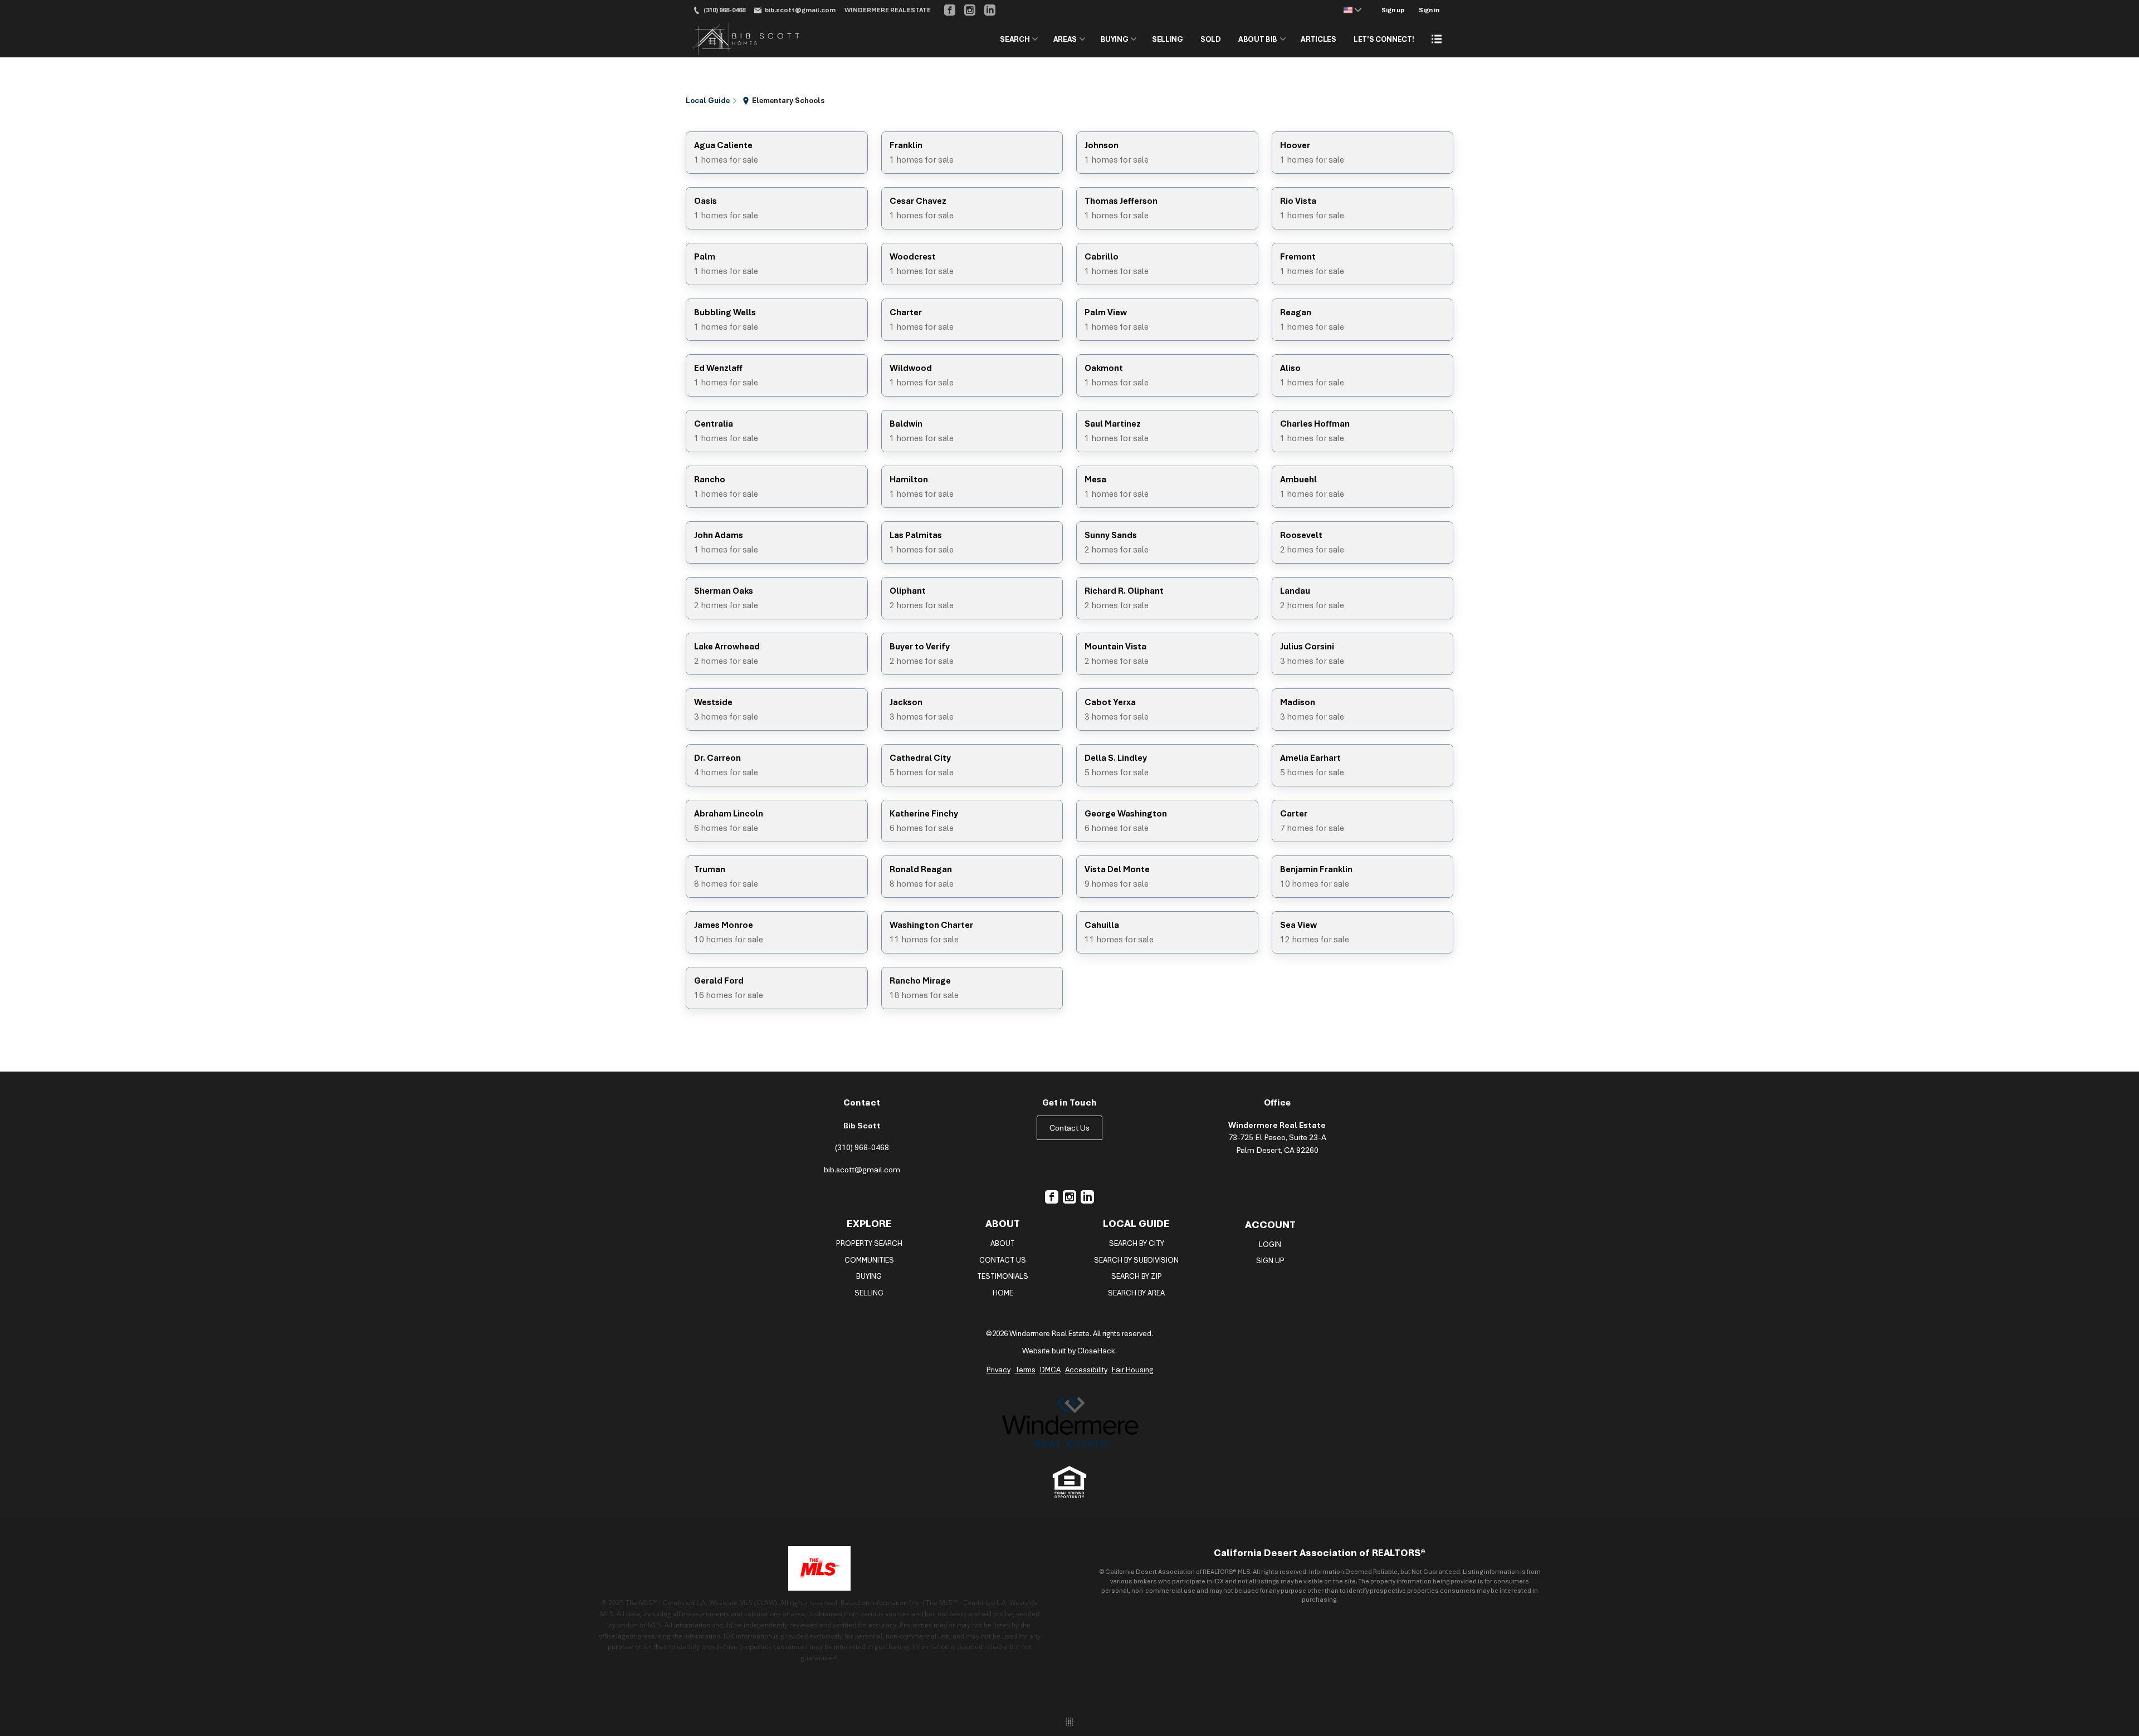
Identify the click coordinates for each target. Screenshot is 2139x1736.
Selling (869, 1293)
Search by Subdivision (1136, 1260)
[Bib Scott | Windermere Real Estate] (1069, 1423)
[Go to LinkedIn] (990, 10)
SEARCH (1015, 39)
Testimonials (1003, 1276)
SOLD (1211, 39)
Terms (1025, 1370)
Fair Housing (1132, 1370)
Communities (869, 1260)
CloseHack (1096, 1351)
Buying (869, 1276)
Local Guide (1136, 1223)
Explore (869, 1223)
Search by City (1137, 1243)
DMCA (1050, 1370)
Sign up (1393, 10)
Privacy (998, 1370)
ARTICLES (1318, 39)
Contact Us (1069, 1128)
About (1003, 1223)
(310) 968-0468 (862, 1147)
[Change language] (1352, 10)
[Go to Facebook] (950, 10)
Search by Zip (1137, 1276)
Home (1003, 1293)
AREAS (1065, 39)
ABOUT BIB (1258, 39)
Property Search (869, 1243)
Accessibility (1086, 1370)
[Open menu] (1437, 39)
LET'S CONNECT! (1384, 39)
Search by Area (1136, 1293)
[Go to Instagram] (970, 10)
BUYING (1115, 39)
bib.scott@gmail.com (862, 1170)
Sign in (1429, 10)
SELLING (1168, 39)
